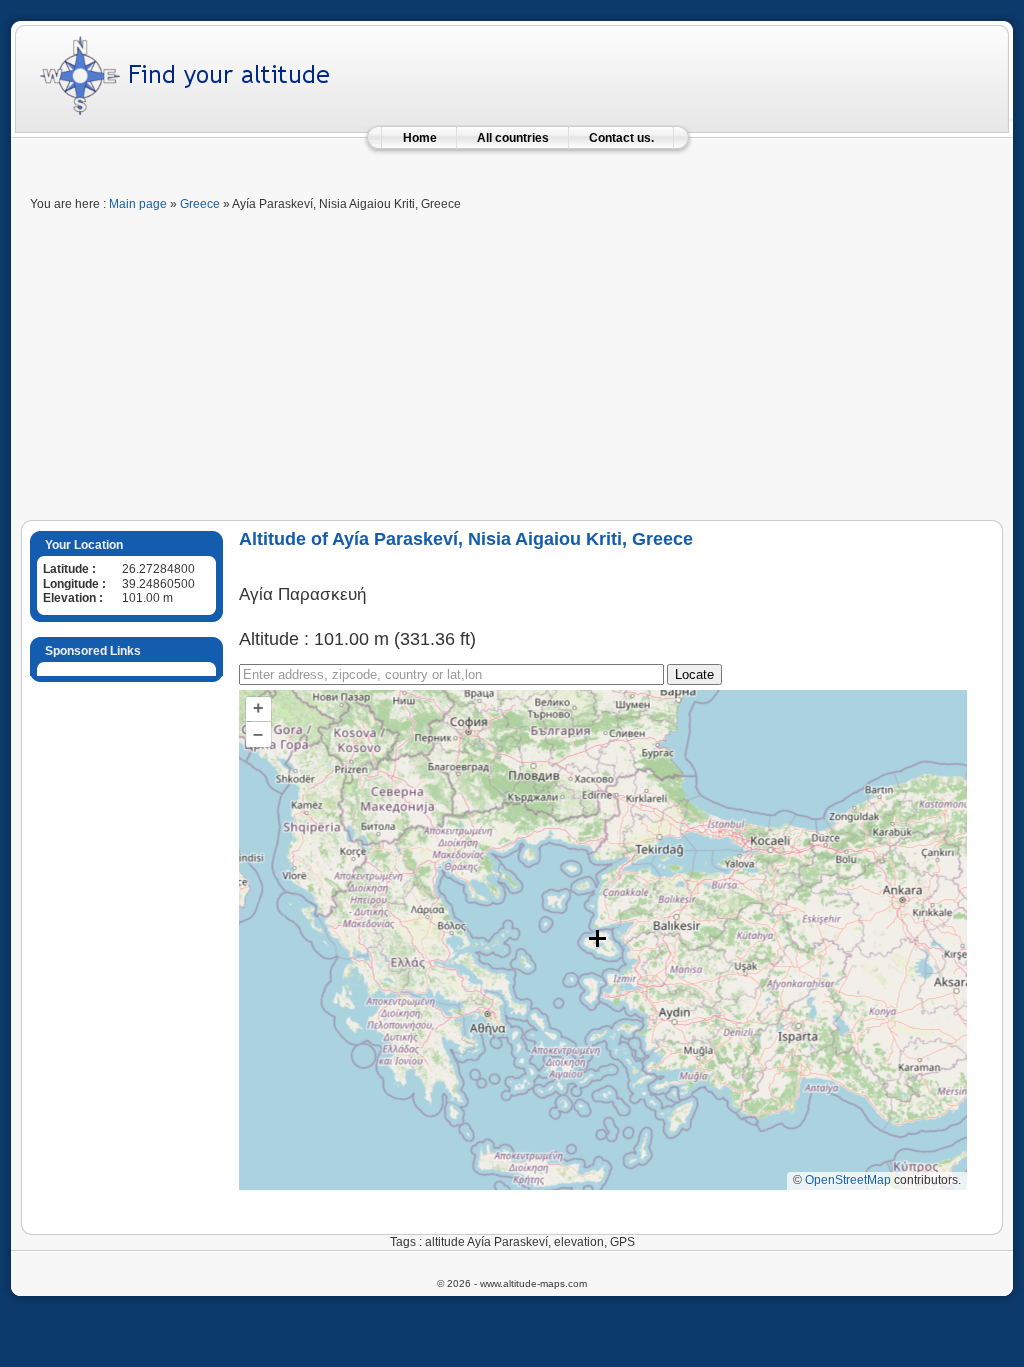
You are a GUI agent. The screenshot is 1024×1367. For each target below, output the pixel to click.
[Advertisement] (512, 370)
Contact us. (621, 138)
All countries (513, 138)
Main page (138, 204)
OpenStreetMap (848, 1180)
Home (420, 138)
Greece (200, 204)
